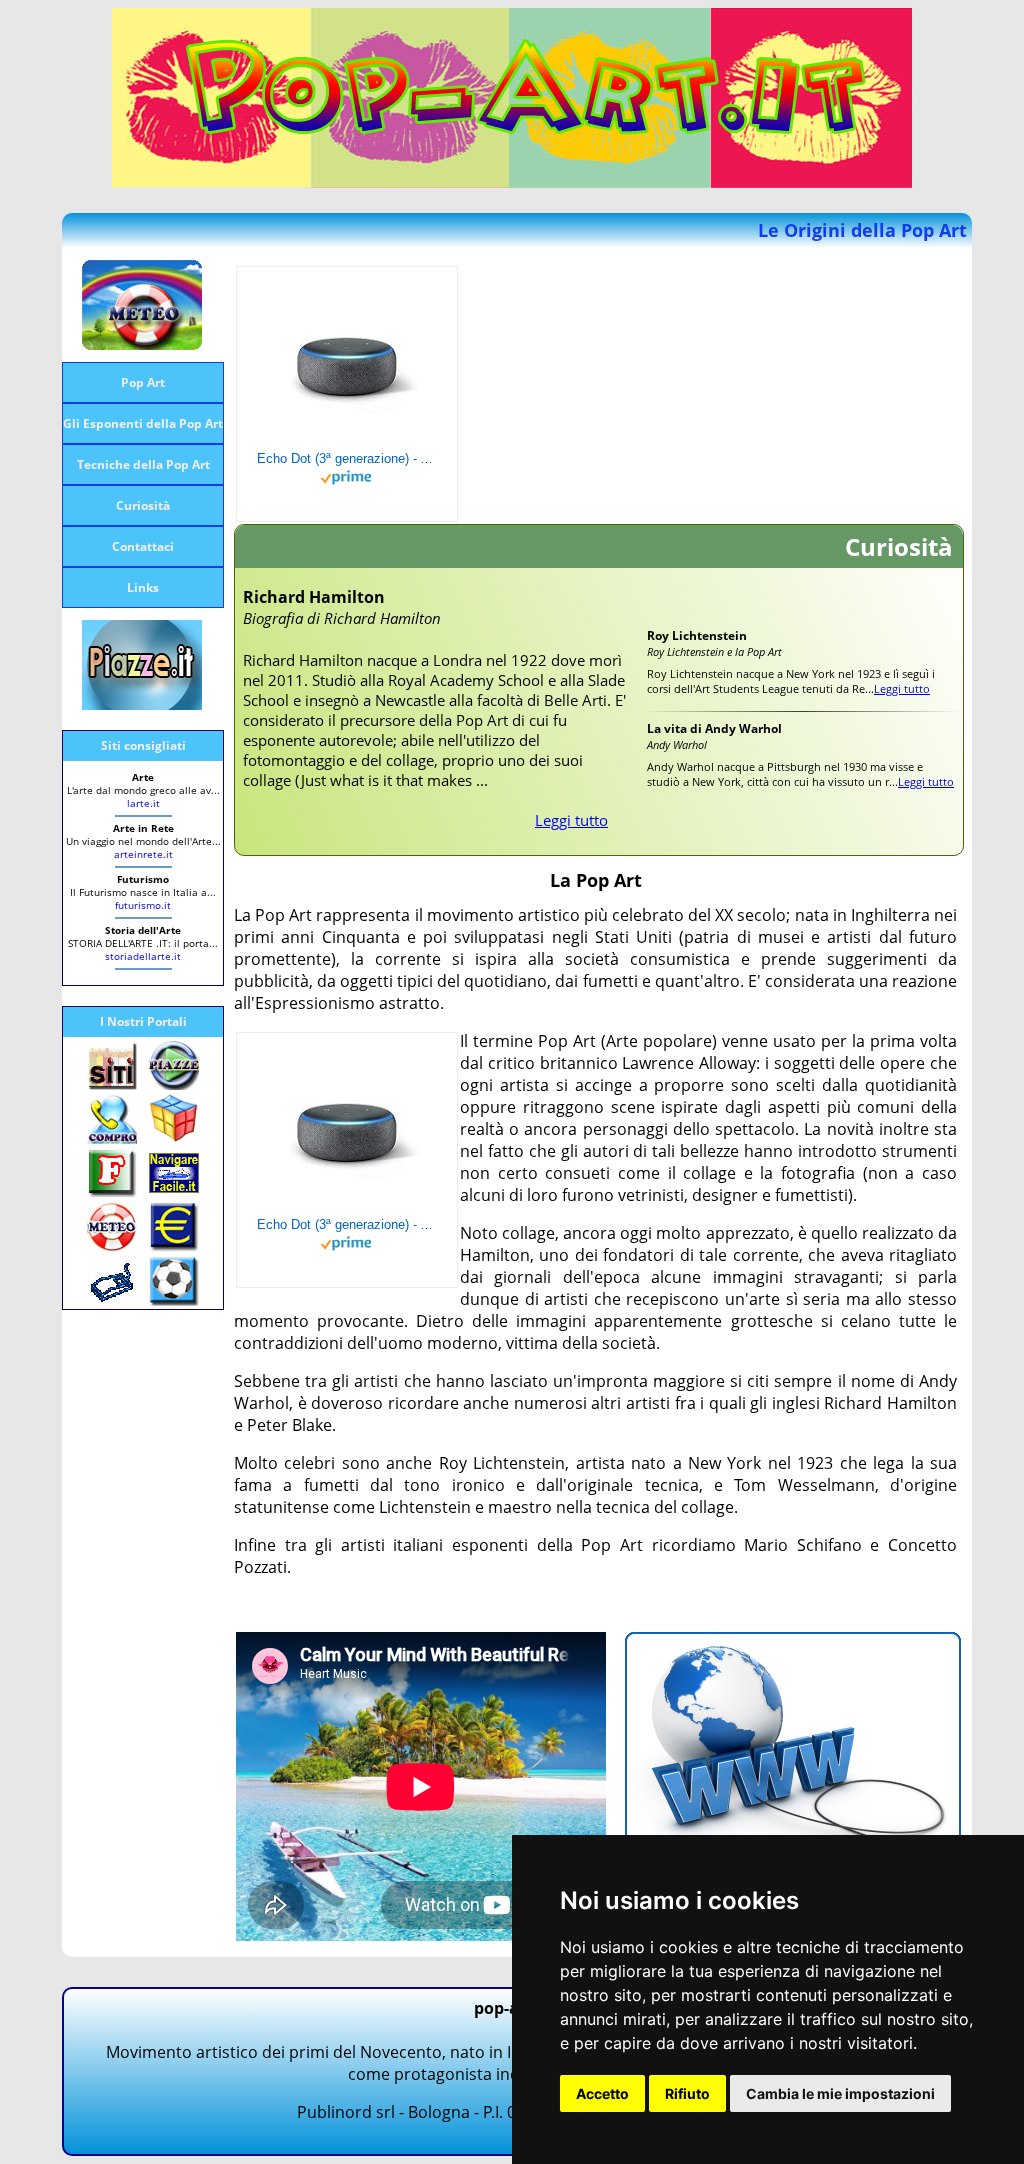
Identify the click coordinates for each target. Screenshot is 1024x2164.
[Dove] (142, 704)
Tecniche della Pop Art (143, 464)
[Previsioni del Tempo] (142, 344)
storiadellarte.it (143, 956)
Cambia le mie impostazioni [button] (840, 2093)
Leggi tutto (571, 820)
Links (143, 587)
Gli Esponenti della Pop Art (143, 423)
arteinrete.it (143, 854)
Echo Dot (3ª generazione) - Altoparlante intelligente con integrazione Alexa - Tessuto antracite (347, 458)
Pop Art (143, 382)
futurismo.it (143, 905)
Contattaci (143, 546)
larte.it (143, 803)
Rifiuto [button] (687, 2093)
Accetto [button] (602, 2093)
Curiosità (143, 505)
